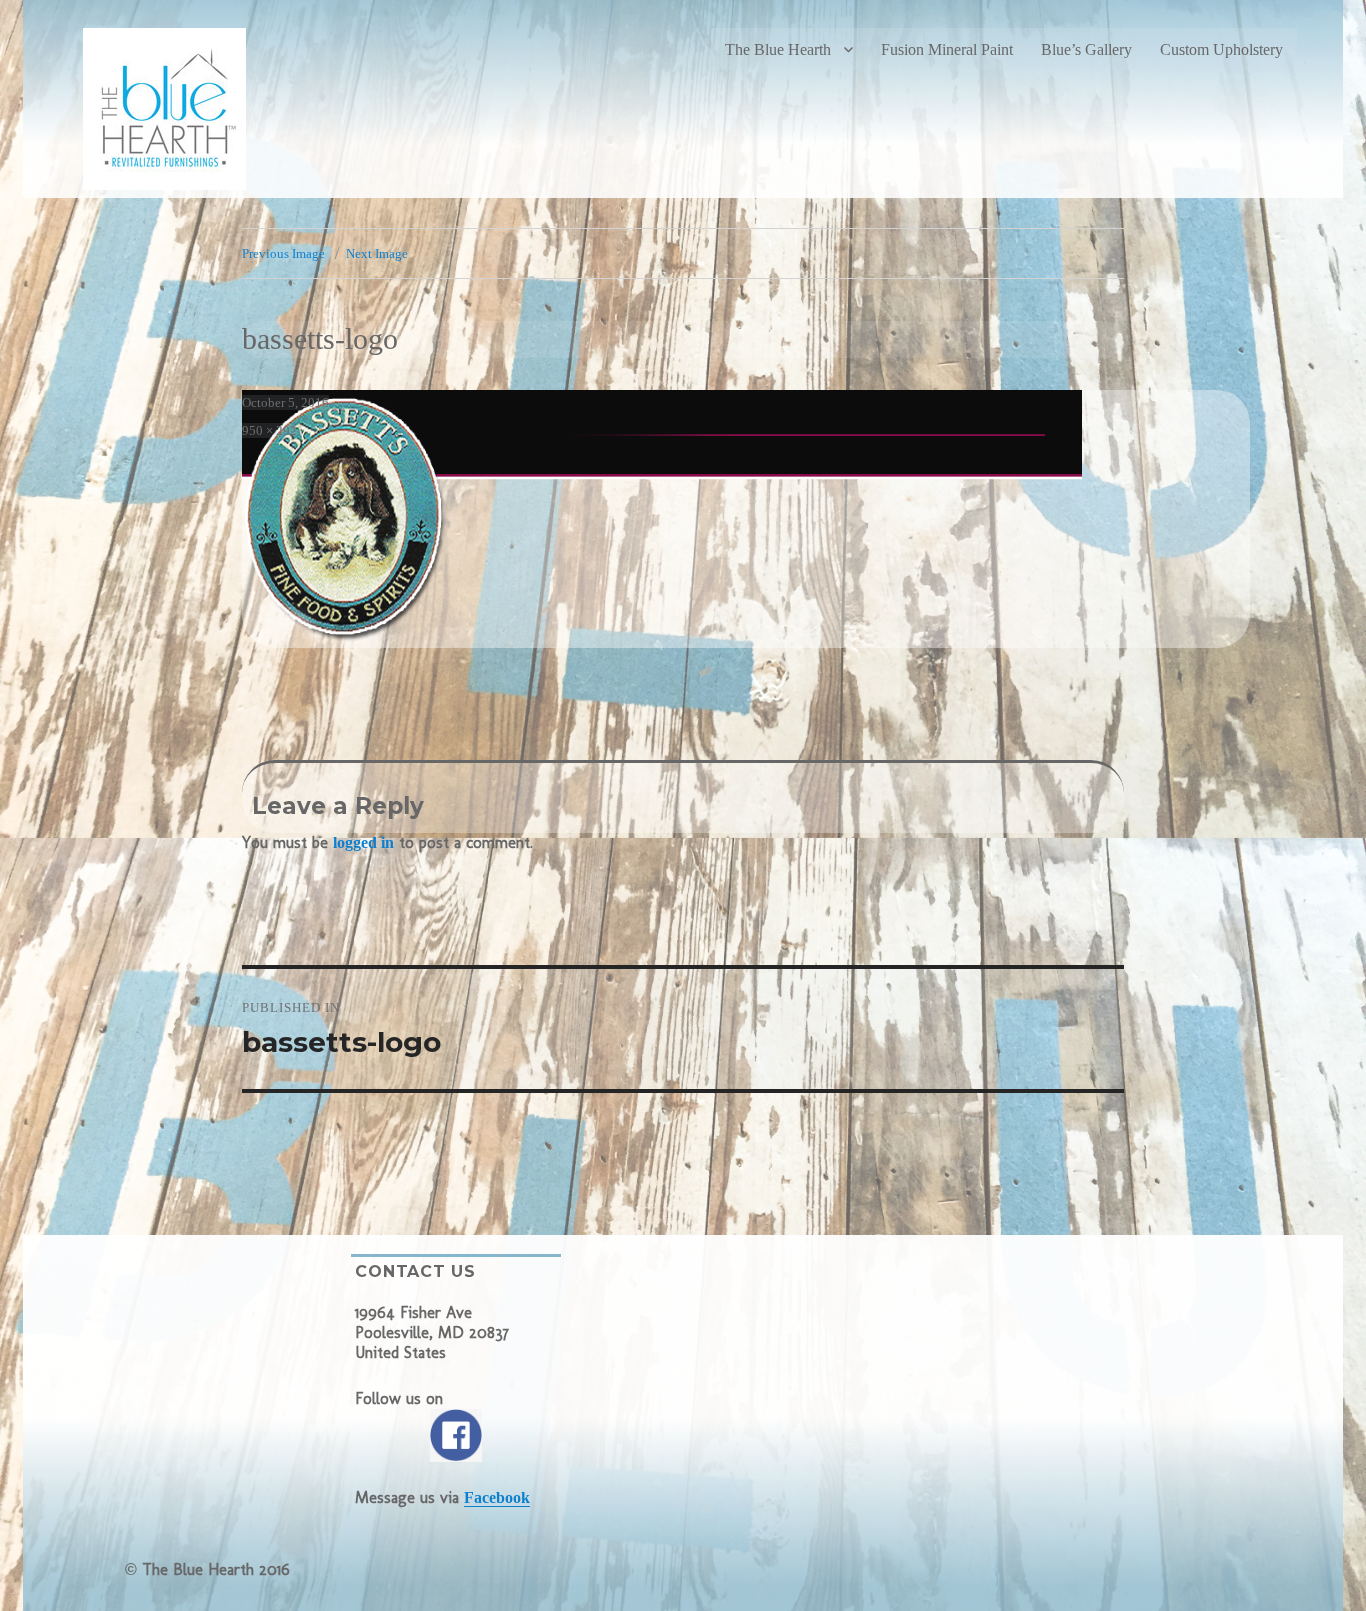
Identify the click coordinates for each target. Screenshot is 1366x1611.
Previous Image (283, 253)
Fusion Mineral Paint (947, 49)
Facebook (497, 1497)
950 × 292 (269, 430)
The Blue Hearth (778, 49)
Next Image (377, 253)
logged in (363, 842)
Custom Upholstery (1221, 49)
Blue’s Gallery (1086, 49)
